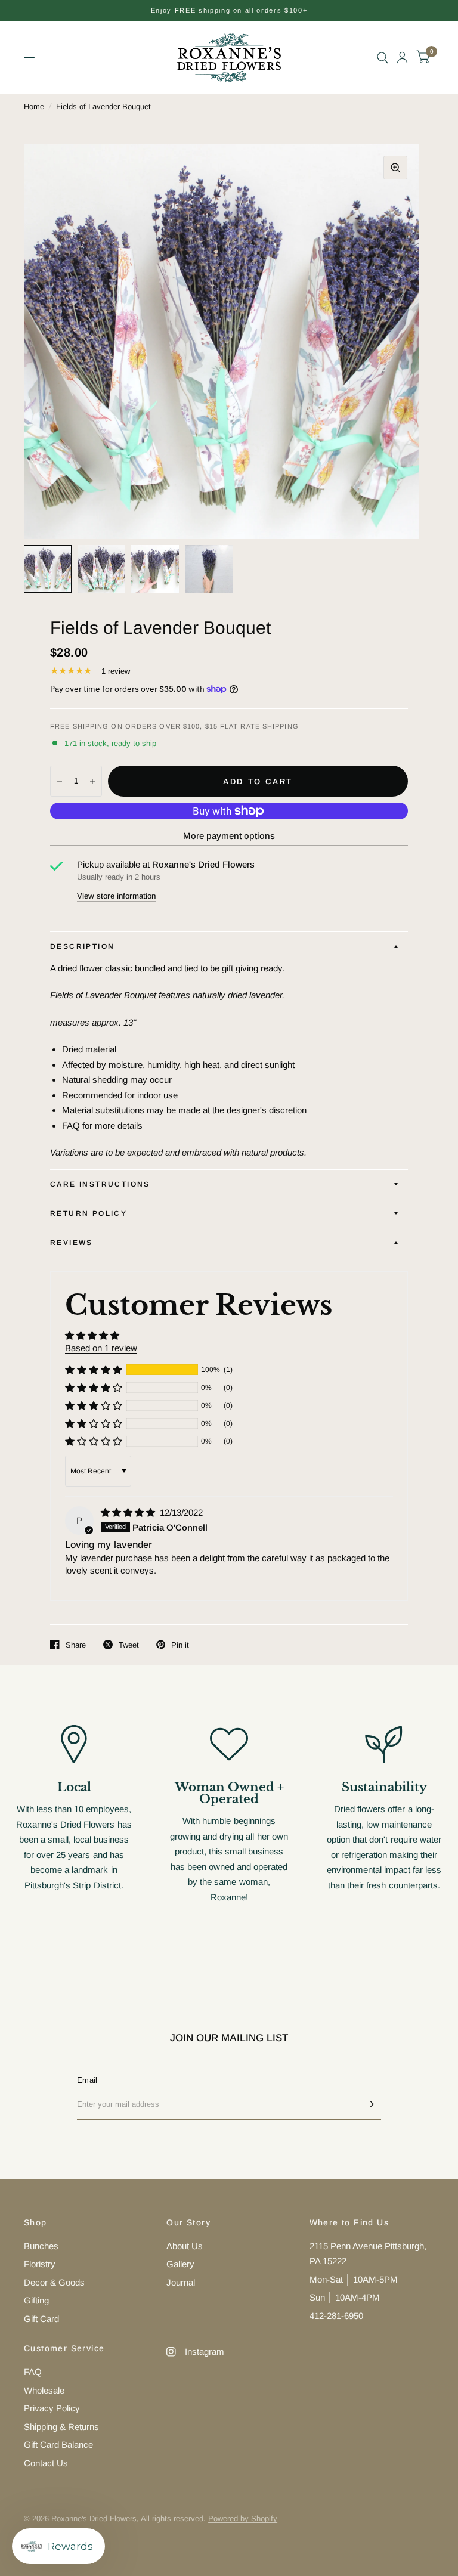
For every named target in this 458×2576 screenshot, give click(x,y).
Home (34, 106)
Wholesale (44, 2390)
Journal (181, 2282)
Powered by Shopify (243, 2518)
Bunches (41, 2246)
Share (76, 1645)
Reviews (72, 1243)
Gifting (36, 2300)
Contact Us (46, 2463)
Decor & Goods (54, 2282)
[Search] (383, 58)
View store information (116, 896)
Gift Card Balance (58, 2445)
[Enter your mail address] (369, 2104)
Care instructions (100, 1184)
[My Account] (402, 58)
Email (87, 2080)
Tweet (129, 1645)
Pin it (180, 1645)
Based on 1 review (101, 1348)
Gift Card (41, 2319)
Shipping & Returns (61, 2427)
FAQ (71, 1126)
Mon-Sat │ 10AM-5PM (354, 2279)
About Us (185, 2246)
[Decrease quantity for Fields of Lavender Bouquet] (60, 781)
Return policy (89, 1213)
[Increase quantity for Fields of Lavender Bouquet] (92, 781)
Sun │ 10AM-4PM (345, 2297)
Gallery (180, 2264)
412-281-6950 (336, 2316)
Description (82, 946)
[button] (94, 1370)
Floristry (40, 2264)
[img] (129, 1513)
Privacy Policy (52, 2408)
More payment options (229, 836)
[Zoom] (395, 168)
